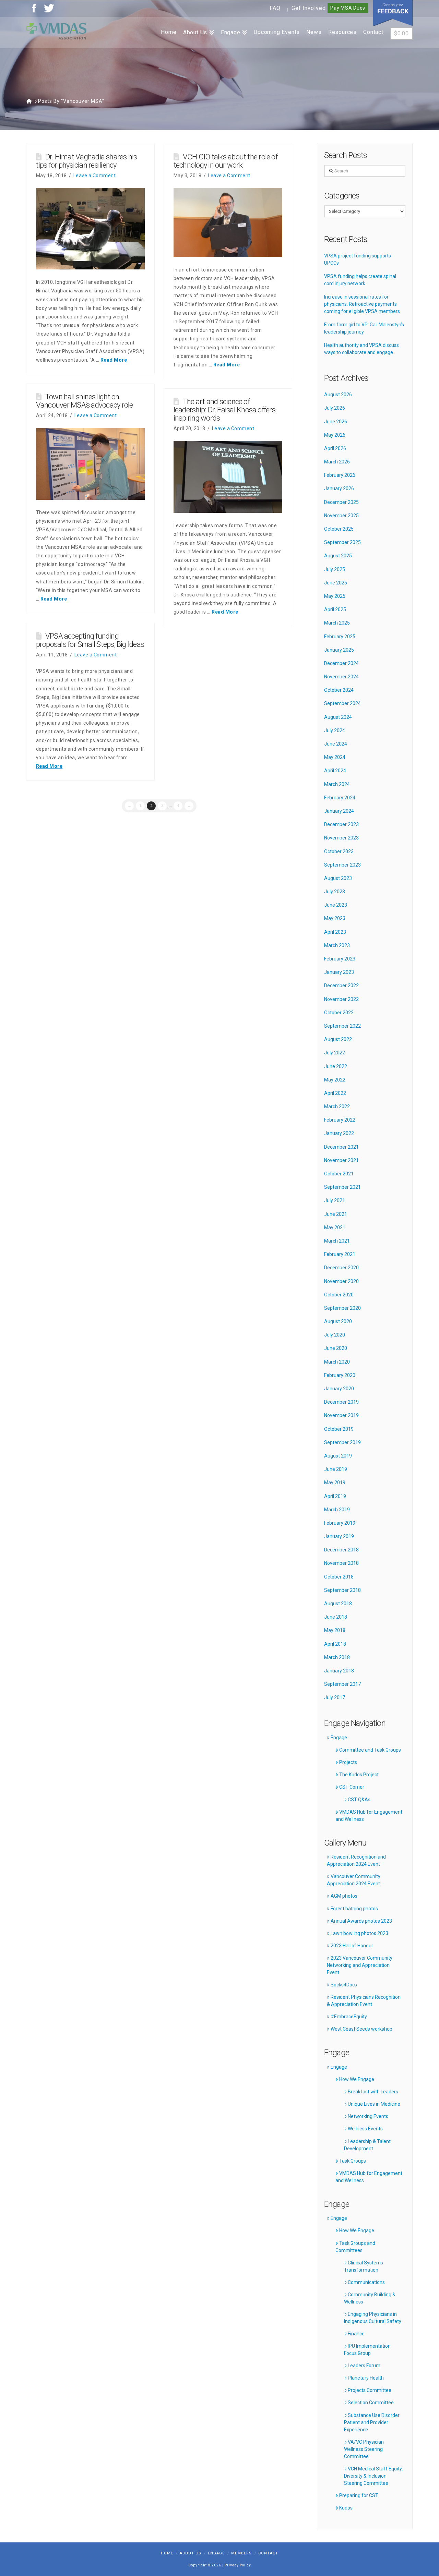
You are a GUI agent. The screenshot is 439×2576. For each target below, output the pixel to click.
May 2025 (335, 596)
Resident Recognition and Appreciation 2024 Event (356, 1860)
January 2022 (339, 1133)
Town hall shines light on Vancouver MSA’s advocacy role (85, 401)
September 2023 (342, 865)
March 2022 (337, 1106)
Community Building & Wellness (370, 2298)
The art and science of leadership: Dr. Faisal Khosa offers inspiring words (224, 410)
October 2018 (339, 1577)
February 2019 (340, 1523)
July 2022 (335, 1053)
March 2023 (337, 945)
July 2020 (335, 1335)
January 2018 (339, 1671)
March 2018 (337, 1657)
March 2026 (337, 462)
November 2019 (341, 1415)
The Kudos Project (359, 1775)
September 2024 (342, 703)
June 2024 (336, 744)
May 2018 (335, 1630)
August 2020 (338, 1321)
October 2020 (339, 1295)
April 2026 (335, 448)
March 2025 (337, 623)
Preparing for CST (359, 2495)
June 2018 (336, 1617)
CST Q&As (359, 1800)
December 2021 (341, 1147)
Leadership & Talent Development (367, 2145)
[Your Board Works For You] (56, 31)
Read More (114, 360)
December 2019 (341, 1402)
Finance (356, 2334)
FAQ (275, 8)
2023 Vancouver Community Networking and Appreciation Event (360, 1965)
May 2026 (335, 435)
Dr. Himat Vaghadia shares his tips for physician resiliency (87, 161)
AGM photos (344, 1896)
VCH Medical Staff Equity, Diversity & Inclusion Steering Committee (373, 2476)
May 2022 (335, 1080)
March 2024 (337, 784)
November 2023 (341, 838)
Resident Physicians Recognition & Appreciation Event (364, 2001)
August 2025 (338, 556)
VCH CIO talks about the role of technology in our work (226, 161)
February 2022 (340, 1120)
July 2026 (335, 408)
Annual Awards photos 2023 (361, 1921)
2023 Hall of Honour (352, 1946)
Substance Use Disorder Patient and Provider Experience (372, 2422)
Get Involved (309, 8)
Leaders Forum (364, 2366)
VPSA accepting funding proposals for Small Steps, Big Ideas (90, 640)
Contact (268, 2553)
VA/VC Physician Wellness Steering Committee (364, 2449)
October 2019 (339, 1429)
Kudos (346, 2508)
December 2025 (341, 502)
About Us (191, 2553)
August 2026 (338, 395)
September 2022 (342, 1026)
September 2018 (342, 1590)
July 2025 (335, 569)
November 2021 (341, 1160)
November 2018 (341, 1563)
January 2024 (339, 811)
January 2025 (339, 650)
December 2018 (341, 1550)
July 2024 (335, 730)
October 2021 (339, 1174)
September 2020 (342, 1308)
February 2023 (340, 959)
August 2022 (338, 1039)
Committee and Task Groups (370, 1750)
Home (167, 2553)
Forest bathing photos (354, 1909)
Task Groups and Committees (355, 2247)
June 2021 (336, 1214)
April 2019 (335, 1496)
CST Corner (352, 1787)
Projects (348, 1762)
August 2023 (338, 878)
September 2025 (342, 542)
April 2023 (335, 932)
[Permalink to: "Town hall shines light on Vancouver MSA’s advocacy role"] (90, 464)
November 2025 (341, 516)
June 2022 (336, 1066)
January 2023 (339, 972)
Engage (339, 1738)
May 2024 (335, 757)
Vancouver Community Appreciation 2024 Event (354, 1880)
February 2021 (340, 1254)
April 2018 (335, 1644)
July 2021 (335, 1200)
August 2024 (338, 717)
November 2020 (341, 1281)
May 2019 (335, 1483)
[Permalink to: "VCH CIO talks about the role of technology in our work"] (228, 222)
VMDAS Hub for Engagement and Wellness (369, 1816)
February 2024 (340, 798)
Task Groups (353, 2161)
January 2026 (339, 488)
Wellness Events (365, 2129)
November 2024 (341, 677)
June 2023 (336, 905)
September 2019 (342, 1442)
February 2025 (340, 637)
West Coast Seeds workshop (361, 2029)
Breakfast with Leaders (373, 2092)
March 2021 (337, 1241)
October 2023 (339, 851)
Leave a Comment (95, 176)
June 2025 (336, 583)
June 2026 (336, 422)
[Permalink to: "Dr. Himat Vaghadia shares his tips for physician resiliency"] (90, 229)
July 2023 (335, 892)
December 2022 (341, 985)
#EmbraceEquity (349, 2017)
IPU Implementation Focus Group (367, 2350)
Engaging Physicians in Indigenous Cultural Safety (373, 2318)
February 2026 (340, 475)
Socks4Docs (344, 1985)
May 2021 (335, 1227)
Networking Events (368, 2116)
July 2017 (335, 1697)
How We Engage (357, 2079)
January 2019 (339, 1536)
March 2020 (337, 1362)
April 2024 (335, 771)
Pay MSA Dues (348, 8)
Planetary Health (366, 2378)
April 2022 (335, 1093)
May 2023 (335, 918)
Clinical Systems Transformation (364, 2266)
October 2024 (339, 690)
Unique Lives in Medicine (374, 2104)
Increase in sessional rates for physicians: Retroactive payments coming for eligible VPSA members (362, 304)
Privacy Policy (238, 2565)
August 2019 (338, 1456)
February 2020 (340, 1375)
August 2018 (338, 1604)
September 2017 (342, 1684)
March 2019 (337, 1510)
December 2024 (341, 663)
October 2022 (339, 1013)
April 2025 (335, 609)
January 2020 (339, 1389)
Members (241, 2553)
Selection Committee (371, 2403)
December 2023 (341, 824)
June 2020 (336, 1348)
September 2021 (342, 1187)
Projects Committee (370, 2390)
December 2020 (341, 1268)
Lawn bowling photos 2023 (359, 1933)
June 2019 (336, 1469)
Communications (366, 2282)
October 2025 (339, 529)
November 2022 (341, 999)
